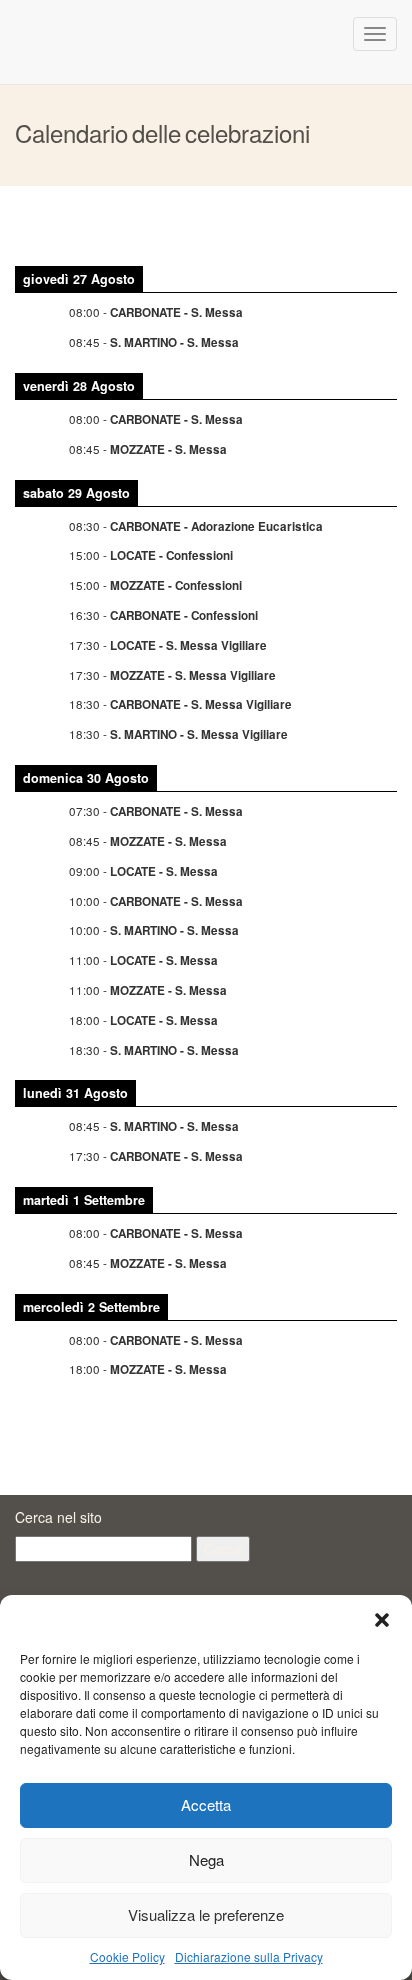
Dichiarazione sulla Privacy (249, 1956)
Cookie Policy (127, 1956)
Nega (206, 1859)
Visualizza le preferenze (206, 1914)
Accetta (206, 1804)
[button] (382, 1620)
